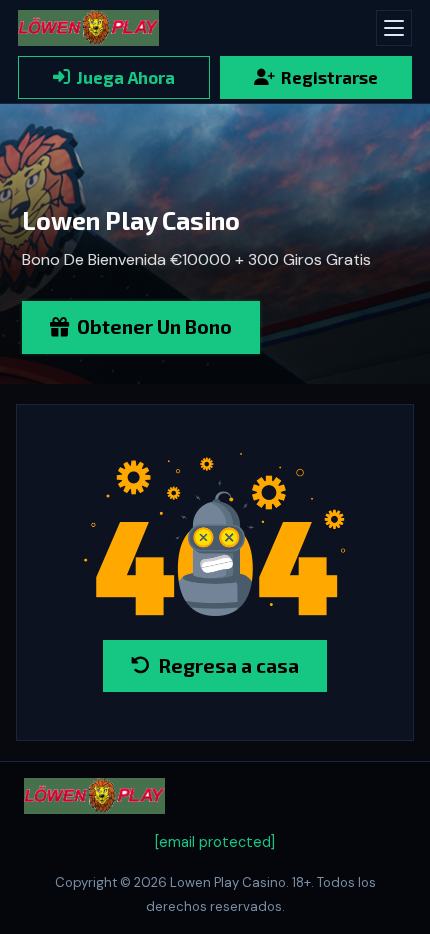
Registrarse (329, 77)
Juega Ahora (125, 77)
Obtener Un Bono (154, 326)
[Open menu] (394, 28)
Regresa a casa (228, 665)
